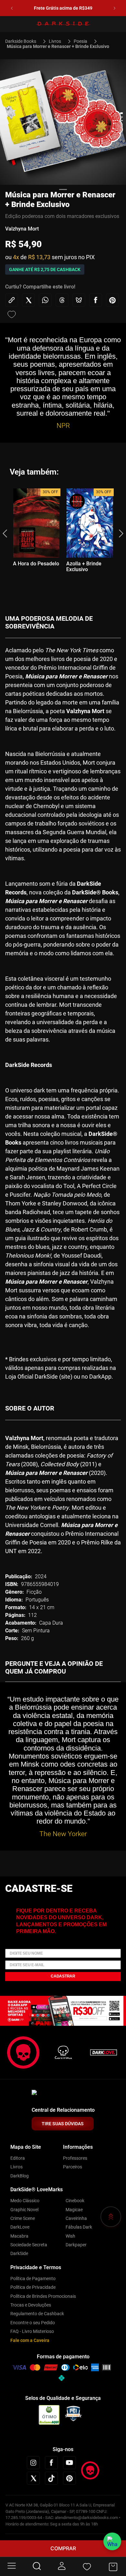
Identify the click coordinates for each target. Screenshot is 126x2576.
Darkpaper (76, 2245)
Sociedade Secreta (29, 2245)
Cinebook (75, 2201)
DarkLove (20, 2227)
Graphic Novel (24, 2210)
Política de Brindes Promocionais (43, 2296)
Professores (75, 2158)
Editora (18, 2158)
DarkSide (19, 2253)
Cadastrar (63, 1976)
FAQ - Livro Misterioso (32, 2331)
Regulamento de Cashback (37, 2314)
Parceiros (73, 2167)
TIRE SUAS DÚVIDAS (63, 2124)
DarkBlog (20, 2176)
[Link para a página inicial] (23, 41)
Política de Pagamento (33, 2279)
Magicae (74, 2210)
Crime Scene (23, 2218)
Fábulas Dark (79, 2227)
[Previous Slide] (12, 8)
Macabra (19, 2236)
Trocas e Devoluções (31, 2305)
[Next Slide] (115, 8)
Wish (70, 2236)
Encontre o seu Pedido (33, 2323)
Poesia (80, 41)
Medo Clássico (25, 2201)
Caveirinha (76, 2218)
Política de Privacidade (33, 2287)
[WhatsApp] (112, 2541)
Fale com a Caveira (30, 2340)
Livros (55, 41)
